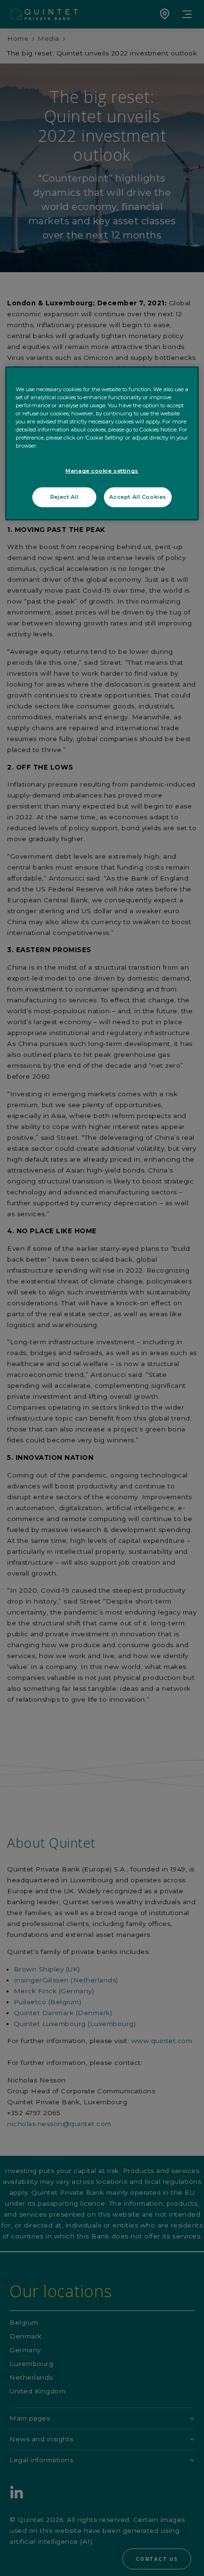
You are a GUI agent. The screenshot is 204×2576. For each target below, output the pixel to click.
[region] (102, 444)
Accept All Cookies (138, 497)
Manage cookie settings (102, 471)
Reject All (65, 497)
